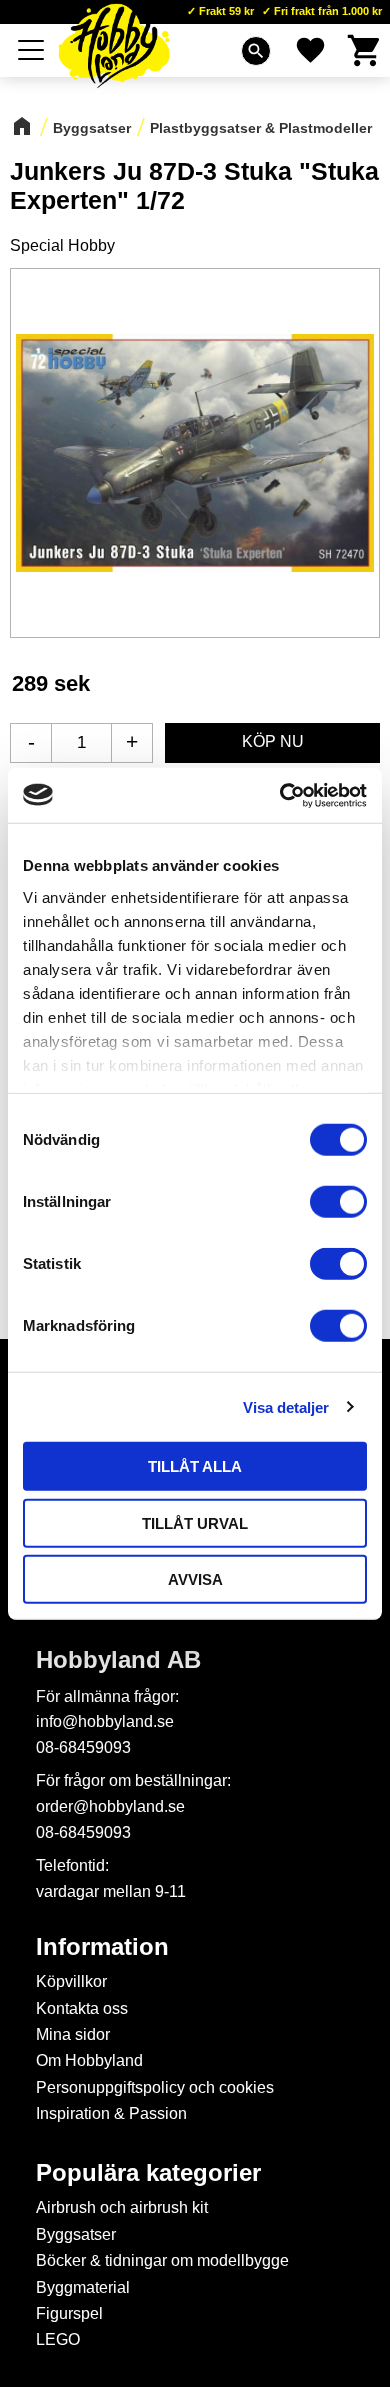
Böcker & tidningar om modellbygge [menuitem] (162, 2260)
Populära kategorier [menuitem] (148, 2173)
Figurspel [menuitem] (69, 2313)
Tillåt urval (195, 1522)
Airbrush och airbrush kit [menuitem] (122, 2207)
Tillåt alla (195, 1466)
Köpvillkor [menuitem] (71, 1981)
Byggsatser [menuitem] (76, 2234)
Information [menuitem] (102, 1947)
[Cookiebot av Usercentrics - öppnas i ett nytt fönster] (280, 795)
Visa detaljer (286, 1406)
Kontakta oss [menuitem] (82, 2008)
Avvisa (195, 1579)
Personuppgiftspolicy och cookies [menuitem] (155, 2087)
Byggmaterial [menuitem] (83, 2287)
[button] (32, 50)
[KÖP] (272, 743)
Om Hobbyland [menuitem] (89, 2060)
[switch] (338, 1202)
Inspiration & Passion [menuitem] (111, 2113)
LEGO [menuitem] (58, 2339)
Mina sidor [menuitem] (73, 2034)
